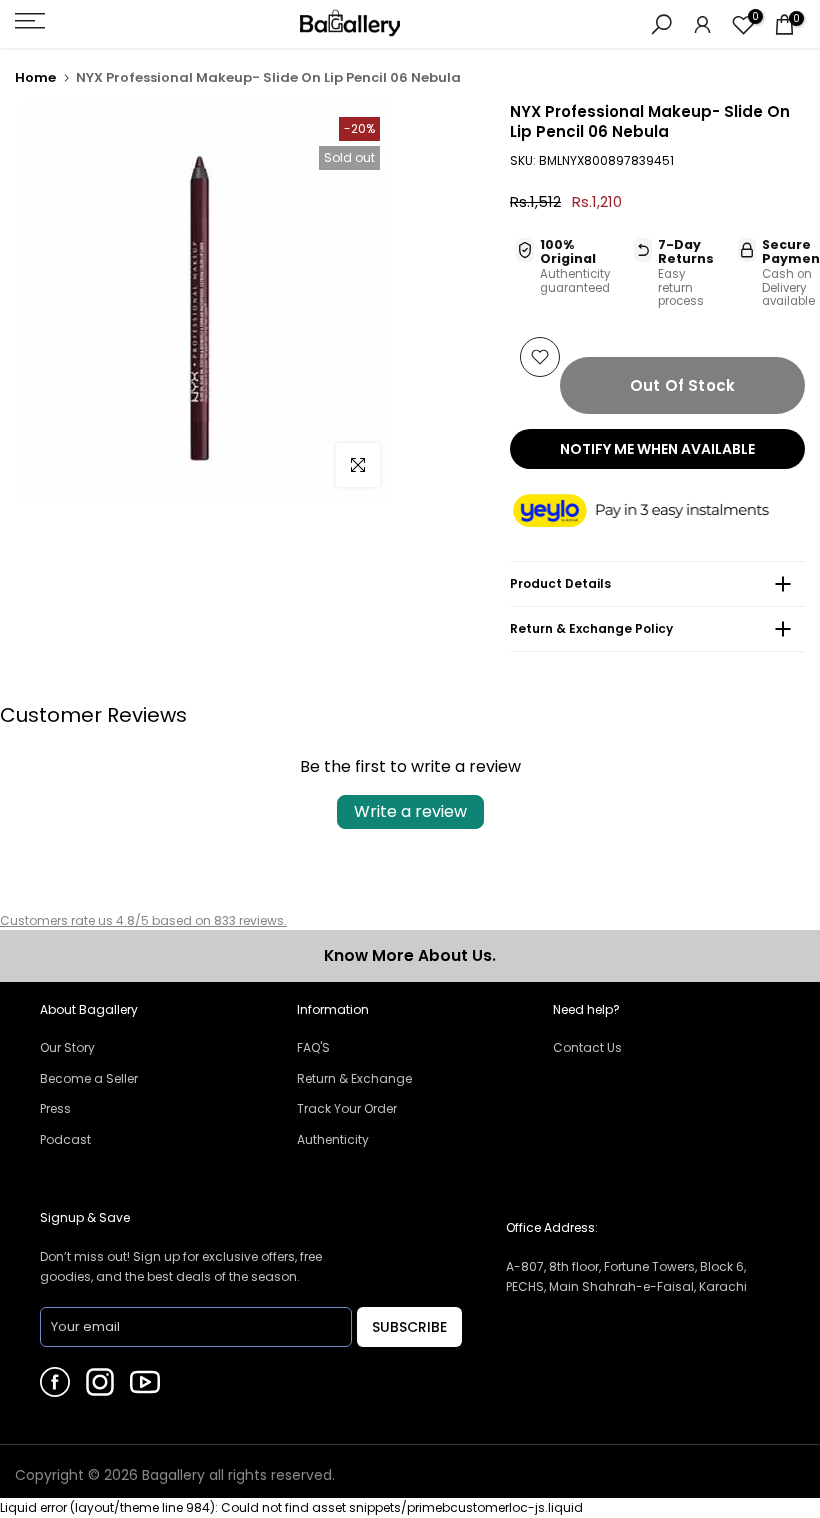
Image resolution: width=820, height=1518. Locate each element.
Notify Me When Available (657, 449)
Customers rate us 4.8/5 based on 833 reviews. (143, 920)
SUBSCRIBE (409, 1327)
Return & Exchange (354, 1078)
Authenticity (333, 1139)
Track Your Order (347, 1108)
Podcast (65, 1139)
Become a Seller (89, 1078)
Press (55, 1108)
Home (35, 77)
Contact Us (587, 1047)
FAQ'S (313, 1047)
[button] (657, 511)
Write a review (410, 811)
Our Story (67, 1047)
